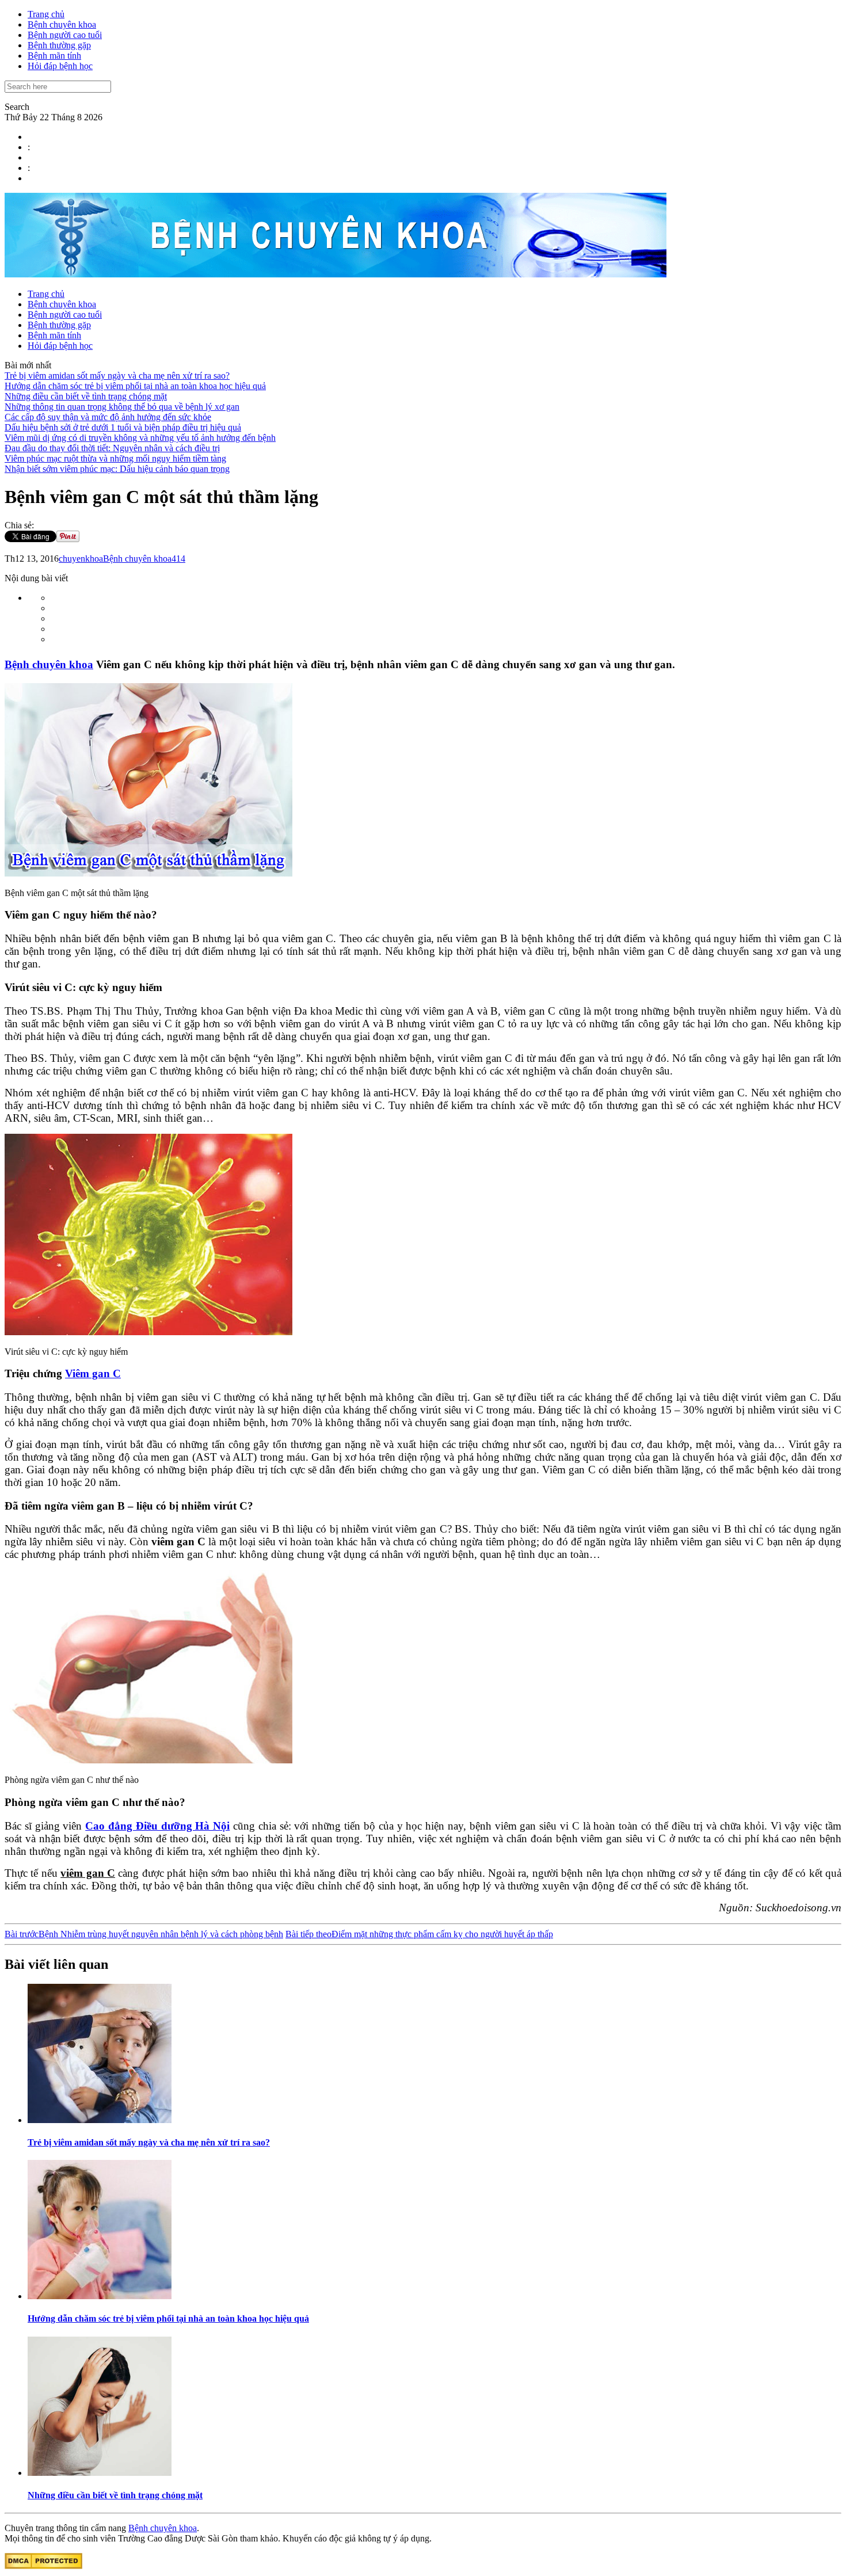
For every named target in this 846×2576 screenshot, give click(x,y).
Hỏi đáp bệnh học (60, 66)
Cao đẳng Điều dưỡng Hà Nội (157, 1826)
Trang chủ (46, 14)
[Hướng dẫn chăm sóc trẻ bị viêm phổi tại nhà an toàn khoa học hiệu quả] (100, 2296)
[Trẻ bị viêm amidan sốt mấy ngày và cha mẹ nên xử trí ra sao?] (100, 2120)
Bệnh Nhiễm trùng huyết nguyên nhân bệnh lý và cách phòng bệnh (144, 1934)
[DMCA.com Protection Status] (43, 2566)
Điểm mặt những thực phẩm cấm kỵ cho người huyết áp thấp (419, 1934)
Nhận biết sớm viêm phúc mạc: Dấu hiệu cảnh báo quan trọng (117, 469)
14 (181, 559)
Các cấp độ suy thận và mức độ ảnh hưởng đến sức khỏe (108, 417)
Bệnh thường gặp (59, 45)
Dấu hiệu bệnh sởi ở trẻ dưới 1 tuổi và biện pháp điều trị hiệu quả (123, 427)
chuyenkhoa (81, 559)
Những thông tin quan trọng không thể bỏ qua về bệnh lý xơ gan (122, 407)
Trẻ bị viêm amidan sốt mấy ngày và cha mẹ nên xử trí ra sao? (117, 376)
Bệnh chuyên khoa (62, 24)
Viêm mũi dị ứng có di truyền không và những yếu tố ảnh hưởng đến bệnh (140, 438)
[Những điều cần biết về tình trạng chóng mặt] (100, 2473)
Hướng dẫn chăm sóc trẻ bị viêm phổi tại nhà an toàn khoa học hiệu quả (135, 386)
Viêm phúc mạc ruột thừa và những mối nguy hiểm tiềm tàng (115, 458)
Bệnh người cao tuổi (65, 35)
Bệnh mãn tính (54, 56)
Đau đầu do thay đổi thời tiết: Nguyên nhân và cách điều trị (112, 448)
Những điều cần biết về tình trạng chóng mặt (86, 396)
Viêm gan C (93, 1373)
